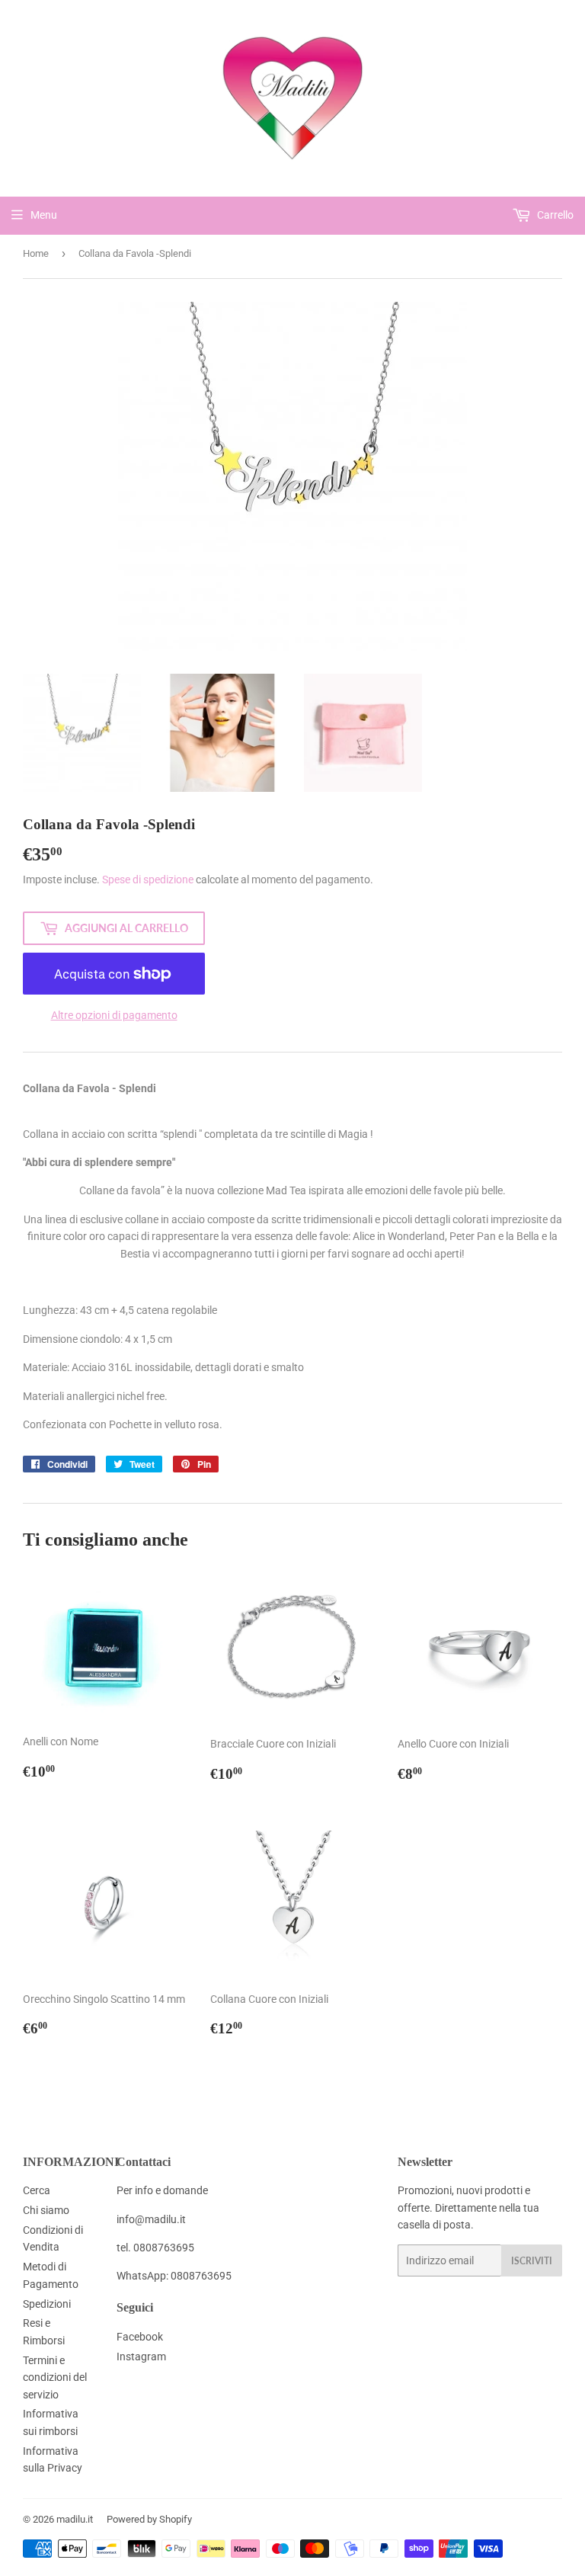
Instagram (141, 2357)
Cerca (37, 2190)
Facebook (140, 2337)
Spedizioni (47, 2304)
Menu (44, 215)
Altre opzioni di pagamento (114, 1015)
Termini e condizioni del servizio (55, 2377)
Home (36, 253)
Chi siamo (46, 2210)
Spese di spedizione (148, 879)
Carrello (554, 215)
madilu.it (75, 2519)
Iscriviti (532, 2261)
